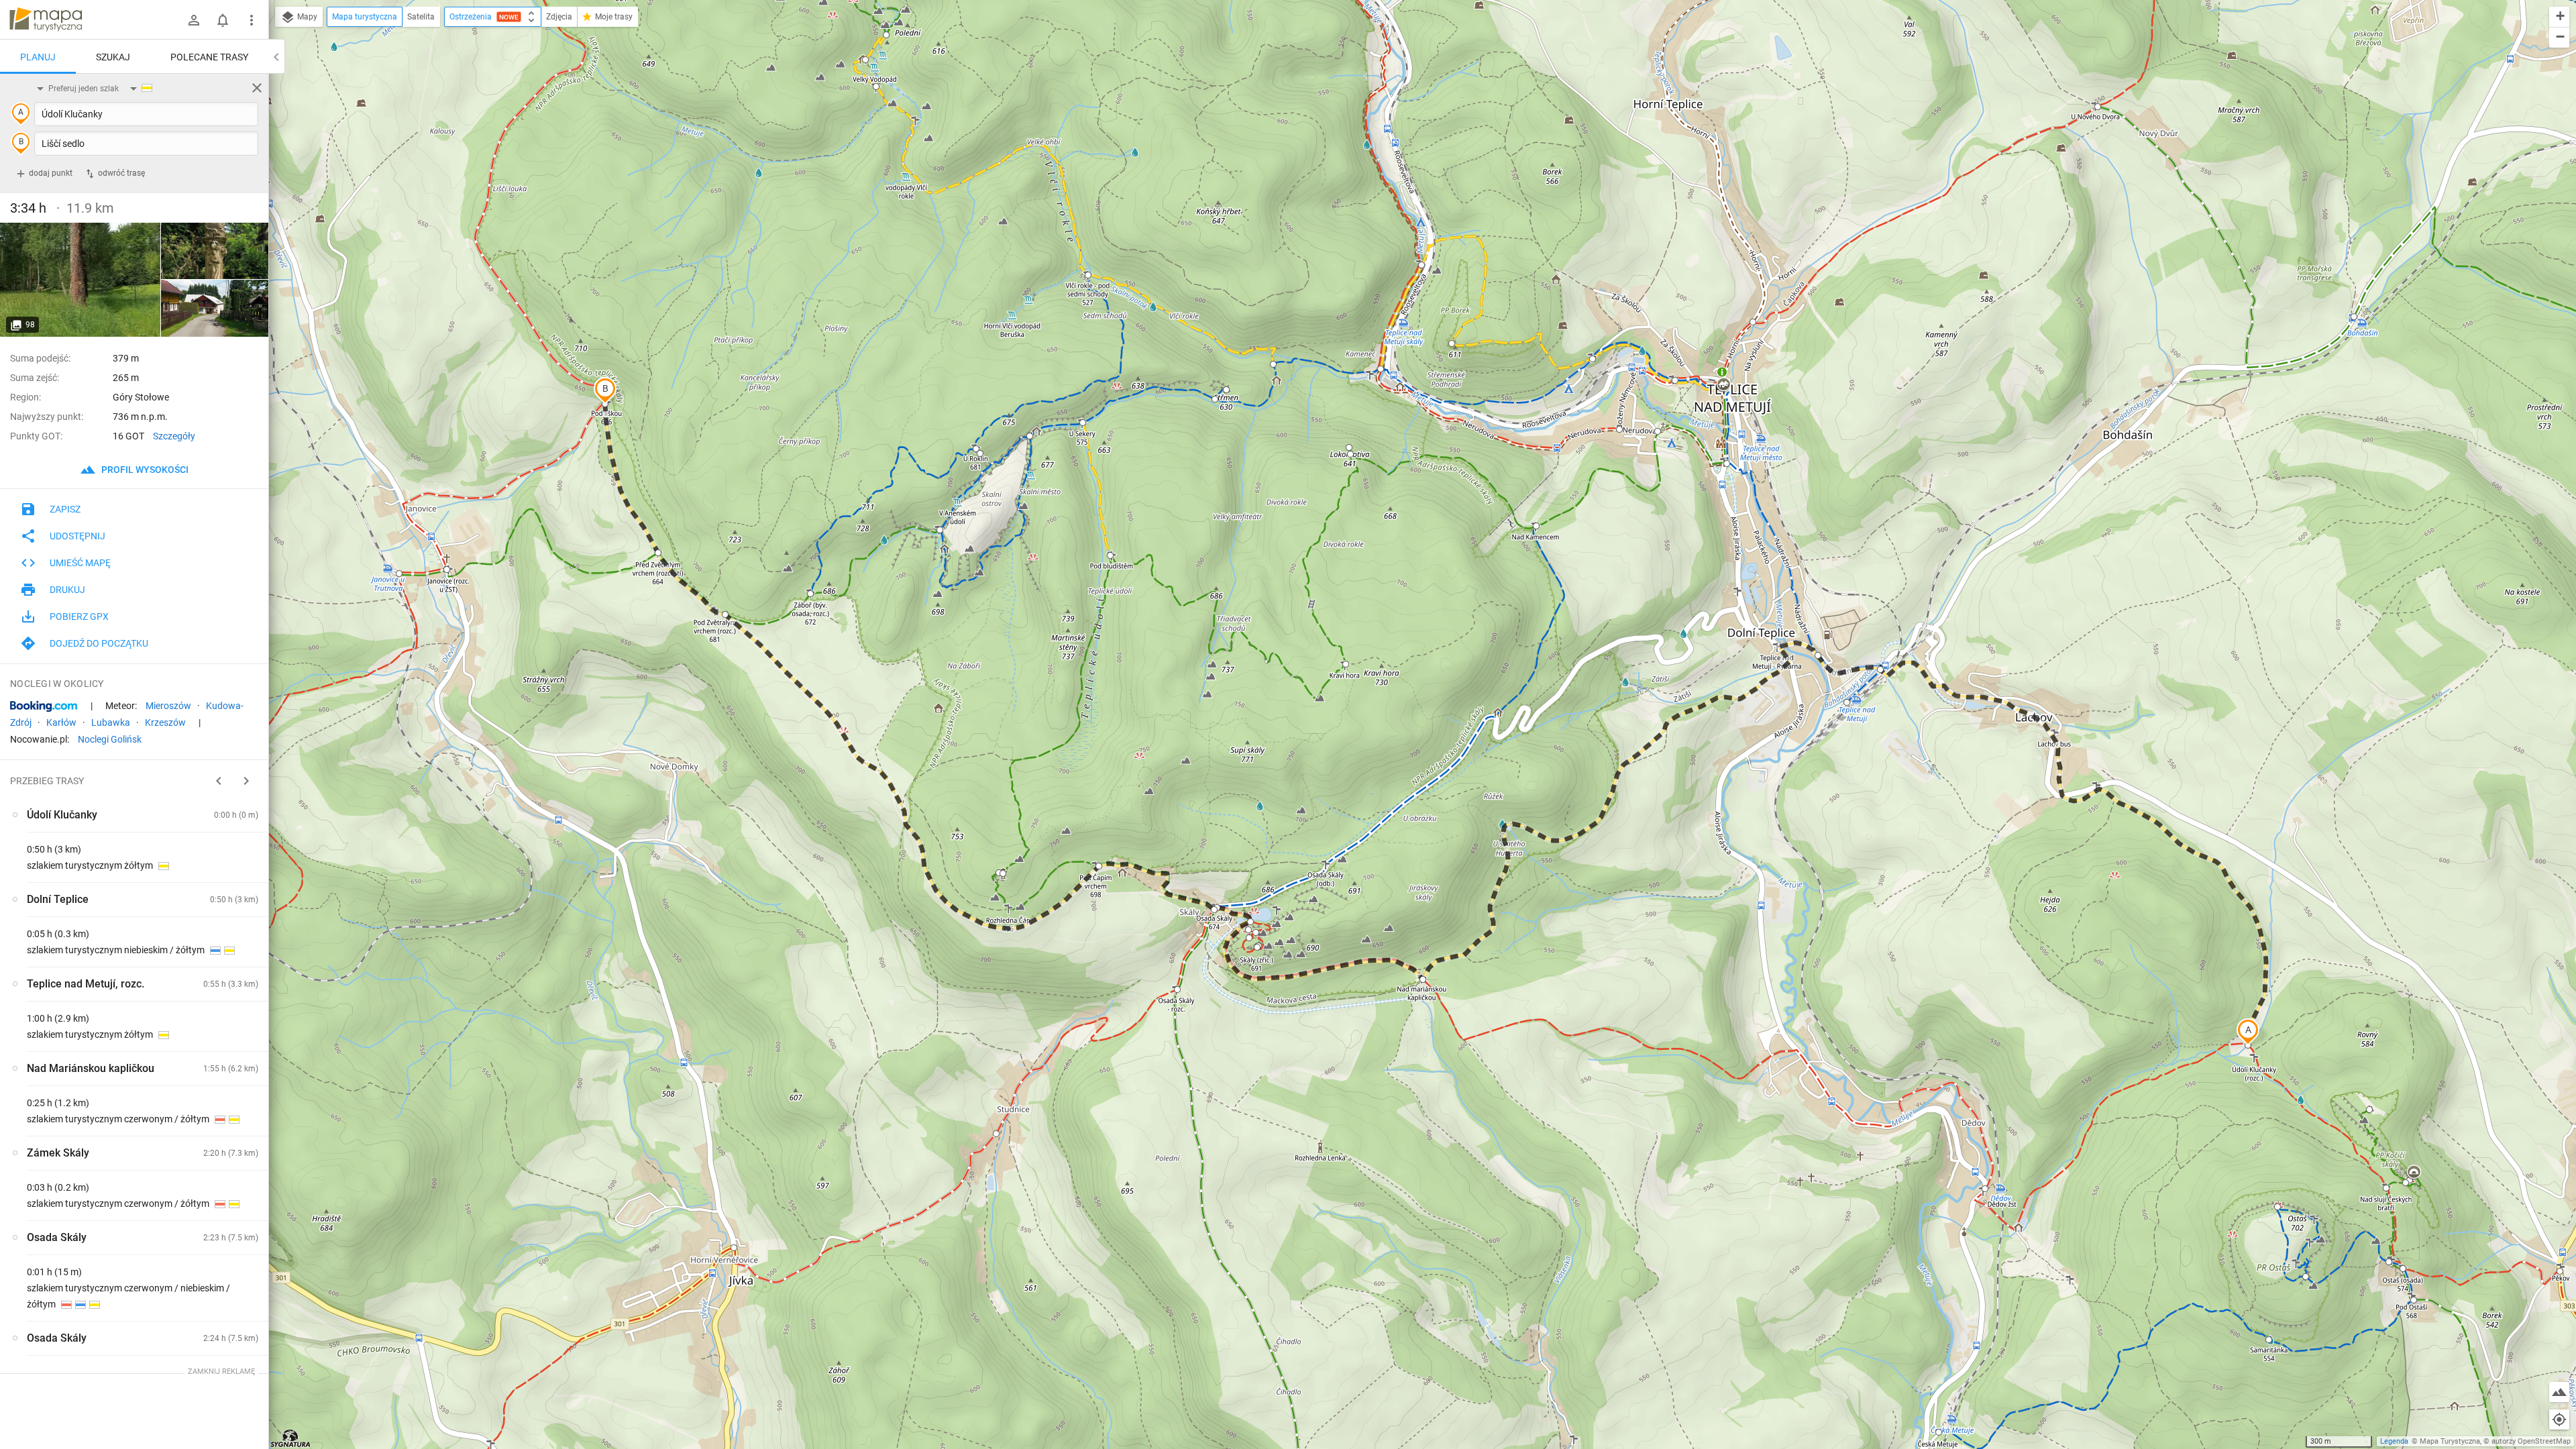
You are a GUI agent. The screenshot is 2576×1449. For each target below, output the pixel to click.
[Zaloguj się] (194, 20)
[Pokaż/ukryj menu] (252, 20)
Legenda (2394, 1441)
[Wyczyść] (257, 88)
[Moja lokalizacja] (2559, 1419)
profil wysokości (144, 470)
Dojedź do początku (99, 643)
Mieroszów (168, 706)
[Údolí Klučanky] (80, 280)
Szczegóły (174, 436)
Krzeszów (165, 722)
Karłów (61, 722)
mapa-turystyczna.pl (46, 19)
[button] (2248, 1032)
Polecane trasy (209, 57)
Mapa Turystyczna (2450, 1441)
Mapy (306, 17)
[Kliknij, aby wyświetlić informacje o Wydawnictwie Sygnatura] (291, 1438)
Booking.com (44, 706)
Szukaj (113, 57)
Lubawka (111, 722)
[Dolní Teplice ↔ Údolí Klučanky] (215, 251)
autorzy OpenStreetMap (2531, 1441)
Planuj (38, 57)
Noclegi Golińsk (110, 739)
